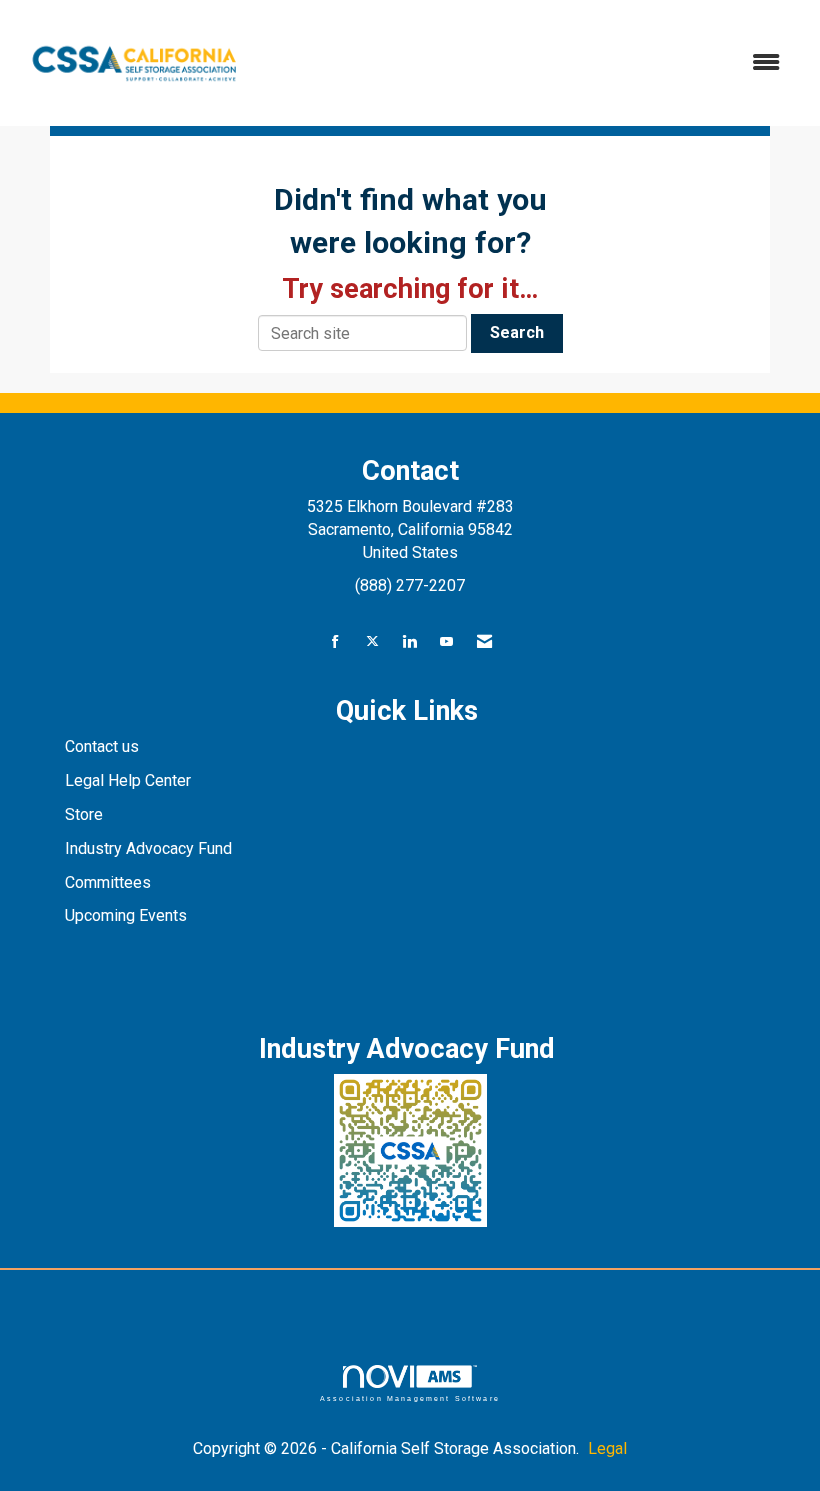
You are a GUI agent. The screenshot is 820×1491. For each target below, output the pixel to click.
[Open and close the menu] (527, 63)
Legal (607, 1448)
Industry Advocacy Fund (148, 848)
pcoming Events (133, 915)
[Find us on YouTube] (446, 642)
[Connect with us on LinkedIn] (409, 642)
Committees (108, 882)
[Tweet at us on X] (372, 642)
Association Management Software (410, 1398)
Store (86, 814)
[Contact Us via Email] (484, 642)
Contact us (104, 746)
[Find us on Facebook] (335, 642)
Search (517, 332)
